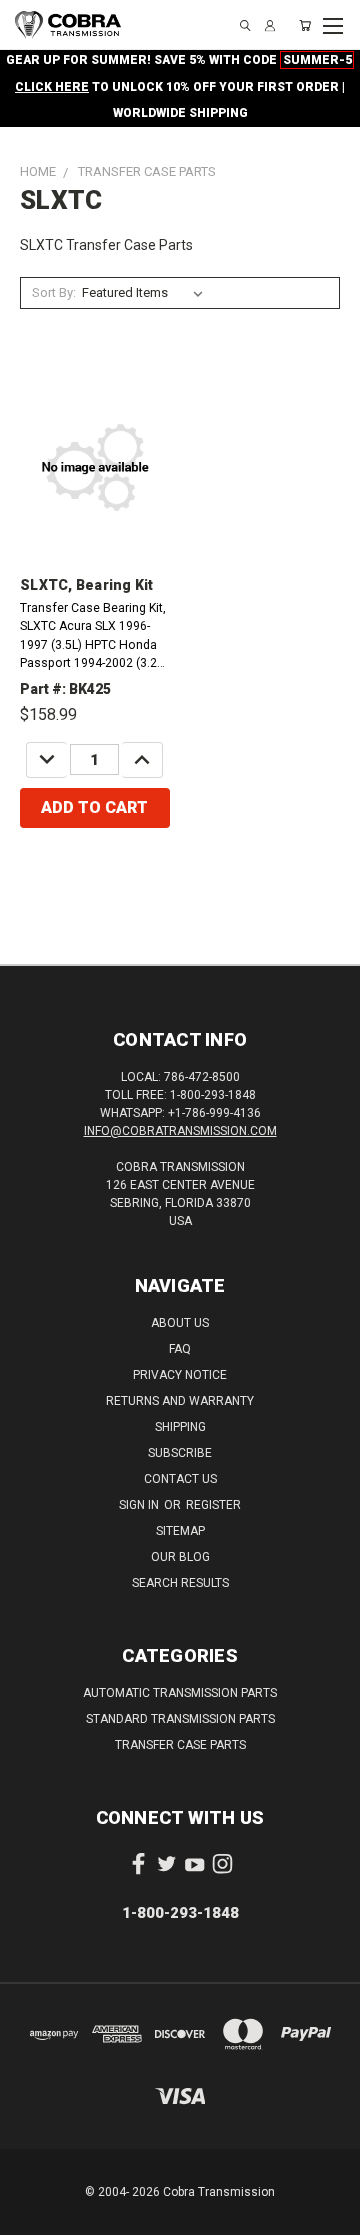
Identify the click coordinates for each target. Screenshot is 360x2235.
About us (180, 1323)
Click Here (52, 87)
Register (213, 1505)
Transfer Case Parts (180, 1745)
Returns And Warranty (180, 1401)
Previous (31, 2215)
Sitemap (180, 1531)
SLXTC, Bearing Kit (87, 585)
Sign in (140, 1505)
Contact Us (180, 1479)
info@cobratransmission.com (180, 1131)
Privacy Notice (180, 1375)
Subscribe (180, 1453)
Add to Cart (94, 807)
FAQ (180, 1349)
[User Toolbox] (270, 25)
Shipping (180, 1427)
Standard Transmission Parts (180, 1719)
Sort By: (54, 292)
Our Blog (180, 1557)
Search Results (180, 1583)
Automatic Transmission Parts (180, 1693)
